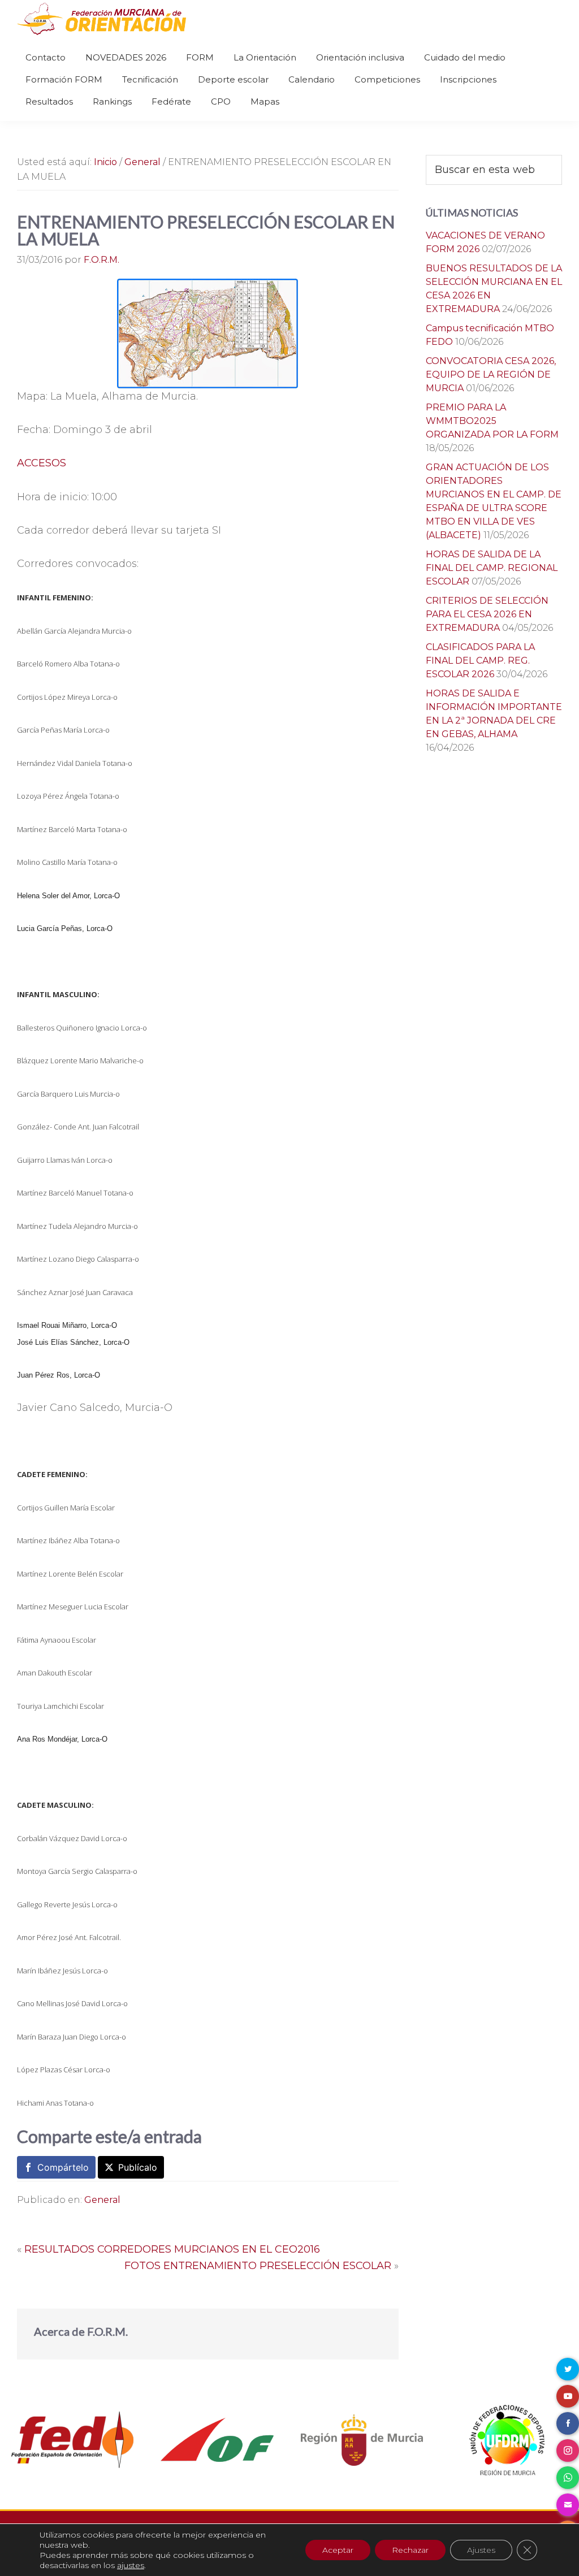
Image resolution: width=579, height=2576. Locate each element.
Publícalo (138, 2167)
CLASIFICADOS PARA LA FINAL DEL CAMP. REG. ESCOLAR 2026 (480, 661)
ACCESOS (42, 463)
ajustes (131, 2565)
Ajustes (481, 2550)
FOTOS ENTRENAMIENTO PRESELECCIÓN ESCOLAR (258, 2266)
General (102, 2200)
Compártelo (63, 2167)
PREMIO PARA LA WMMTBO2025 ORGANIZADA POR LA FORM (492, 421)
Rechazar (410, 2550)
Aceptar (338, 2550)
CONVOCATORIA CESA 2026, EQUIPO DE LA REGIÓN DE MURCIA (491, 375)
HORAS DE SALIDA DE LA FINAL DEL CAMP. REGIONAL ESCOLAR (492, 568)
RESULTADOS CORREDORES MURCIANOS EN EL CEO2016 (172, 2249)
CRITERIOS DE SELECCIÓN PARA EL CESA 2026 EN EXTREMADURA (487, 614)
